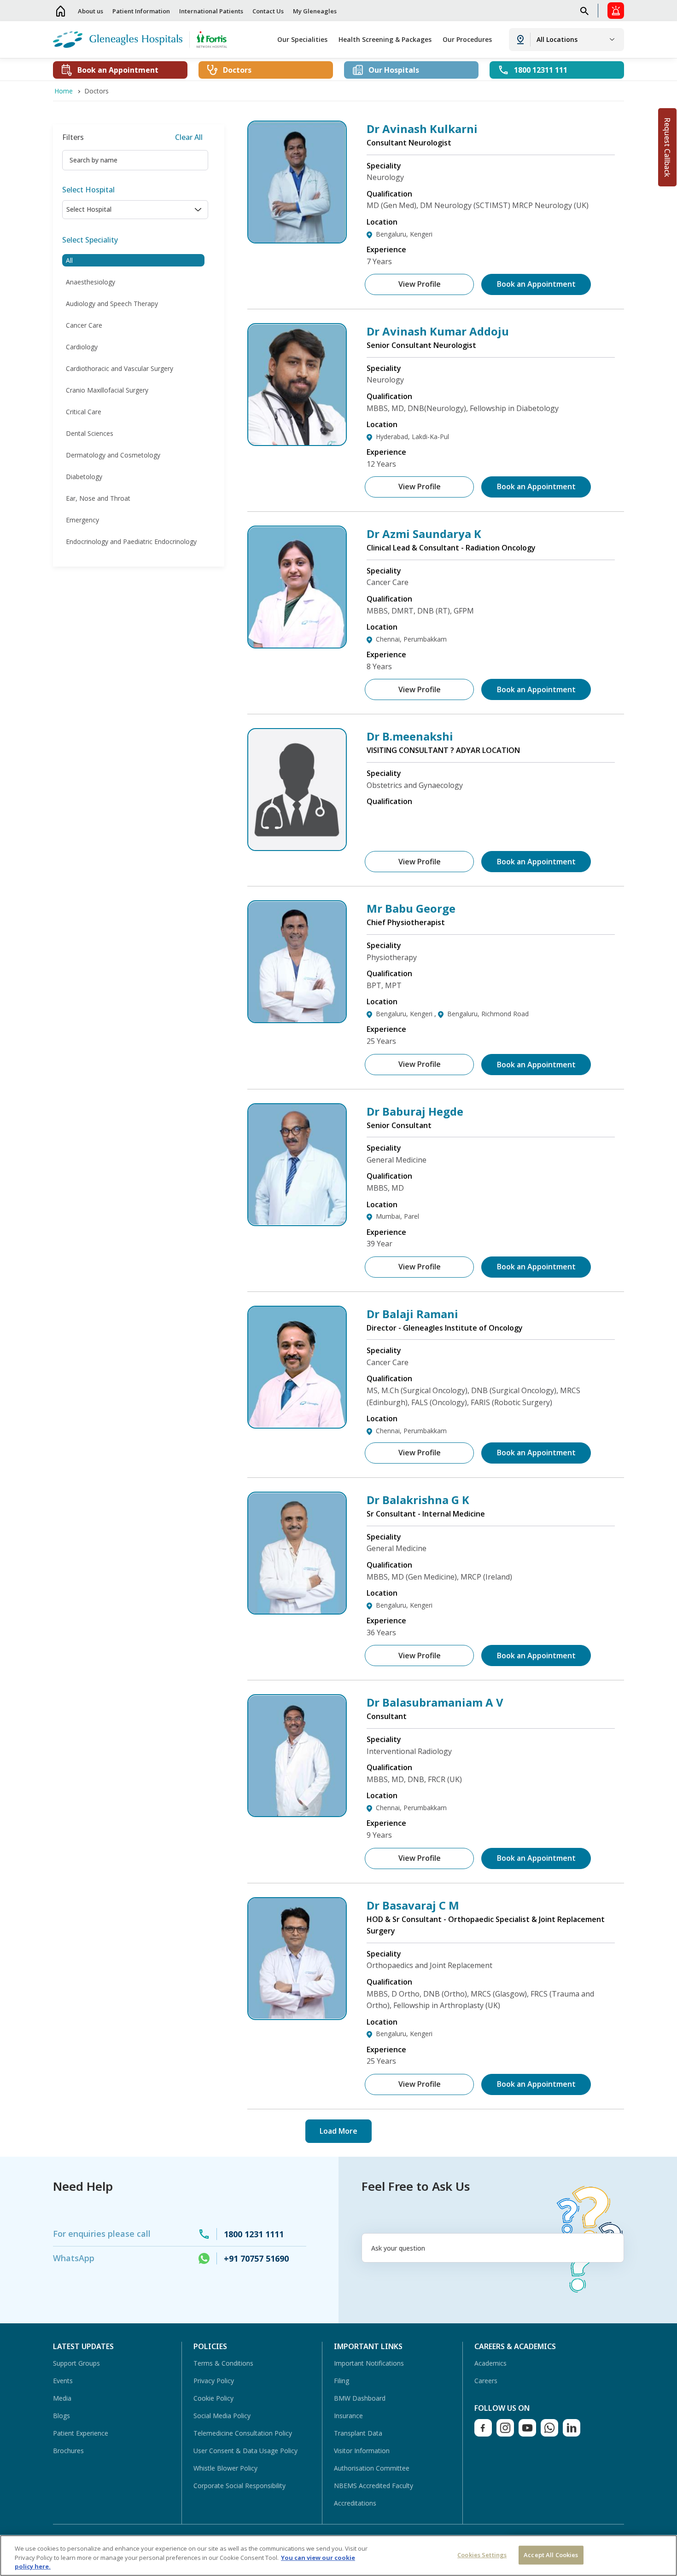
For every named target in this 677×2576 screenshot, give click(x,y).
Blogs (61, 2416)
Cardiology (82, 347)
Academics (490, 2363)
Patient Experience (81, 2433)
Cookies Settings (482, 2555)
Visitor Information (362, 2451)
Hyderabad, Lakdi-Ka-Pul (412, 437)
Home (61, 11)
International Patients (211, 11)
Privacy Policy (214, 2381)
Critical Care (84, 412)
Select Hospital (88, 190)
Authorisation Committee (372, 2468)
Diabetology (84, 477)
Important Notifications (369, 2363)
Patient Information (141, 11)
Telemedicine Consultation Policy (243, 2433)
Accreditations (355, 2503)
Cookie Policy (213, 2398)
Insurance (348, 2416)
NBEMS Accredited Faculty (374, 2486)
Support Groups (76, 2363)
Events (63, 2381)
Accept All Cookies (551, 2555)
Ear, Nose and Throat (98, 498)
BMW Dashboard (360, 2398)
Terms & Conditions (223, 2363)
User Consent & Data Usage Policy (245, 2451)
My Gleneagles (315, 11)
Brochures (68, 2451)
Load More (338, 2131)
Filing (341, 2381)
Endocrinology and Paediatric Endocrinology (131, 541)
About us (90, 11)
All (69, 260)
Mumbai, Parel (397, 1216)
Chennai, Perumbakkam (411, 639)
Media (62, 2398)
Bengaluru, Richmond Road (488, 1014)
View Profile (420, 284)
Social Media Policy (222, 2416)
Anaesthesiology (90, 282)
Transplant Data (358, 2433)
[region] (338, 2556)
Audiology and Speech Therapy (112, 304)
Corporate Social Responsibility (239, 2486)
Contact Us (268, 11)
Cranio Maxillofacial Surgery (107, 390)
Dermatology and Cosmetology (113, 455)
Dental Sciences (90, 433)
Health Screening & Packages (385, 39)
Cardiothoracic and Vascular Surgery (120, 368)
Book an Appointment (536, 284)
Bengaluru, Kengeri (404, 234)
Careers (486, 2381)
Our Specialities (302, 39)
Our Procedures (467, 39)
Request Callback (667, 147)
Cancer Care (84, 325)
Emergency (82, 520)
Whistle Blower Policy (225, 2468)
